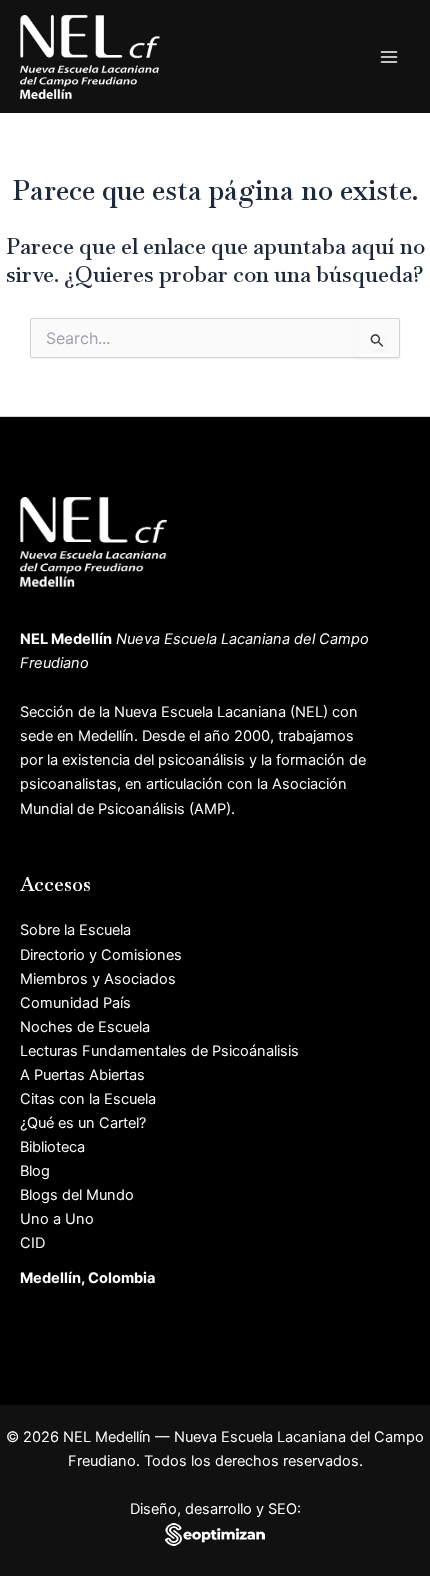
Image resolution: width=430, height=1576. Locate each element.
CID (32, 1243)
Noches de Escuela (85, 1027)
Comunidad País (75, 1003)
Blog (35, 1171)
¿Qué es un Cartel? (83, 1123)
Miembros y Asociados (98, 979)
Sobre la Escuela (75, 930)
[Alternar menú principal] (389, 57)
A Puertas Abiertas (82, 1075)
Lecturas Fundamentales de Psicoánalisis (159, 1051)
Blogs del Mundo (77, 1195)
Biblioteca (52, 1147)
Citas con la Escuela (88, 1099)
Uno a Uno (57, 1219)
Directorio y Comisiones (101, 955)
